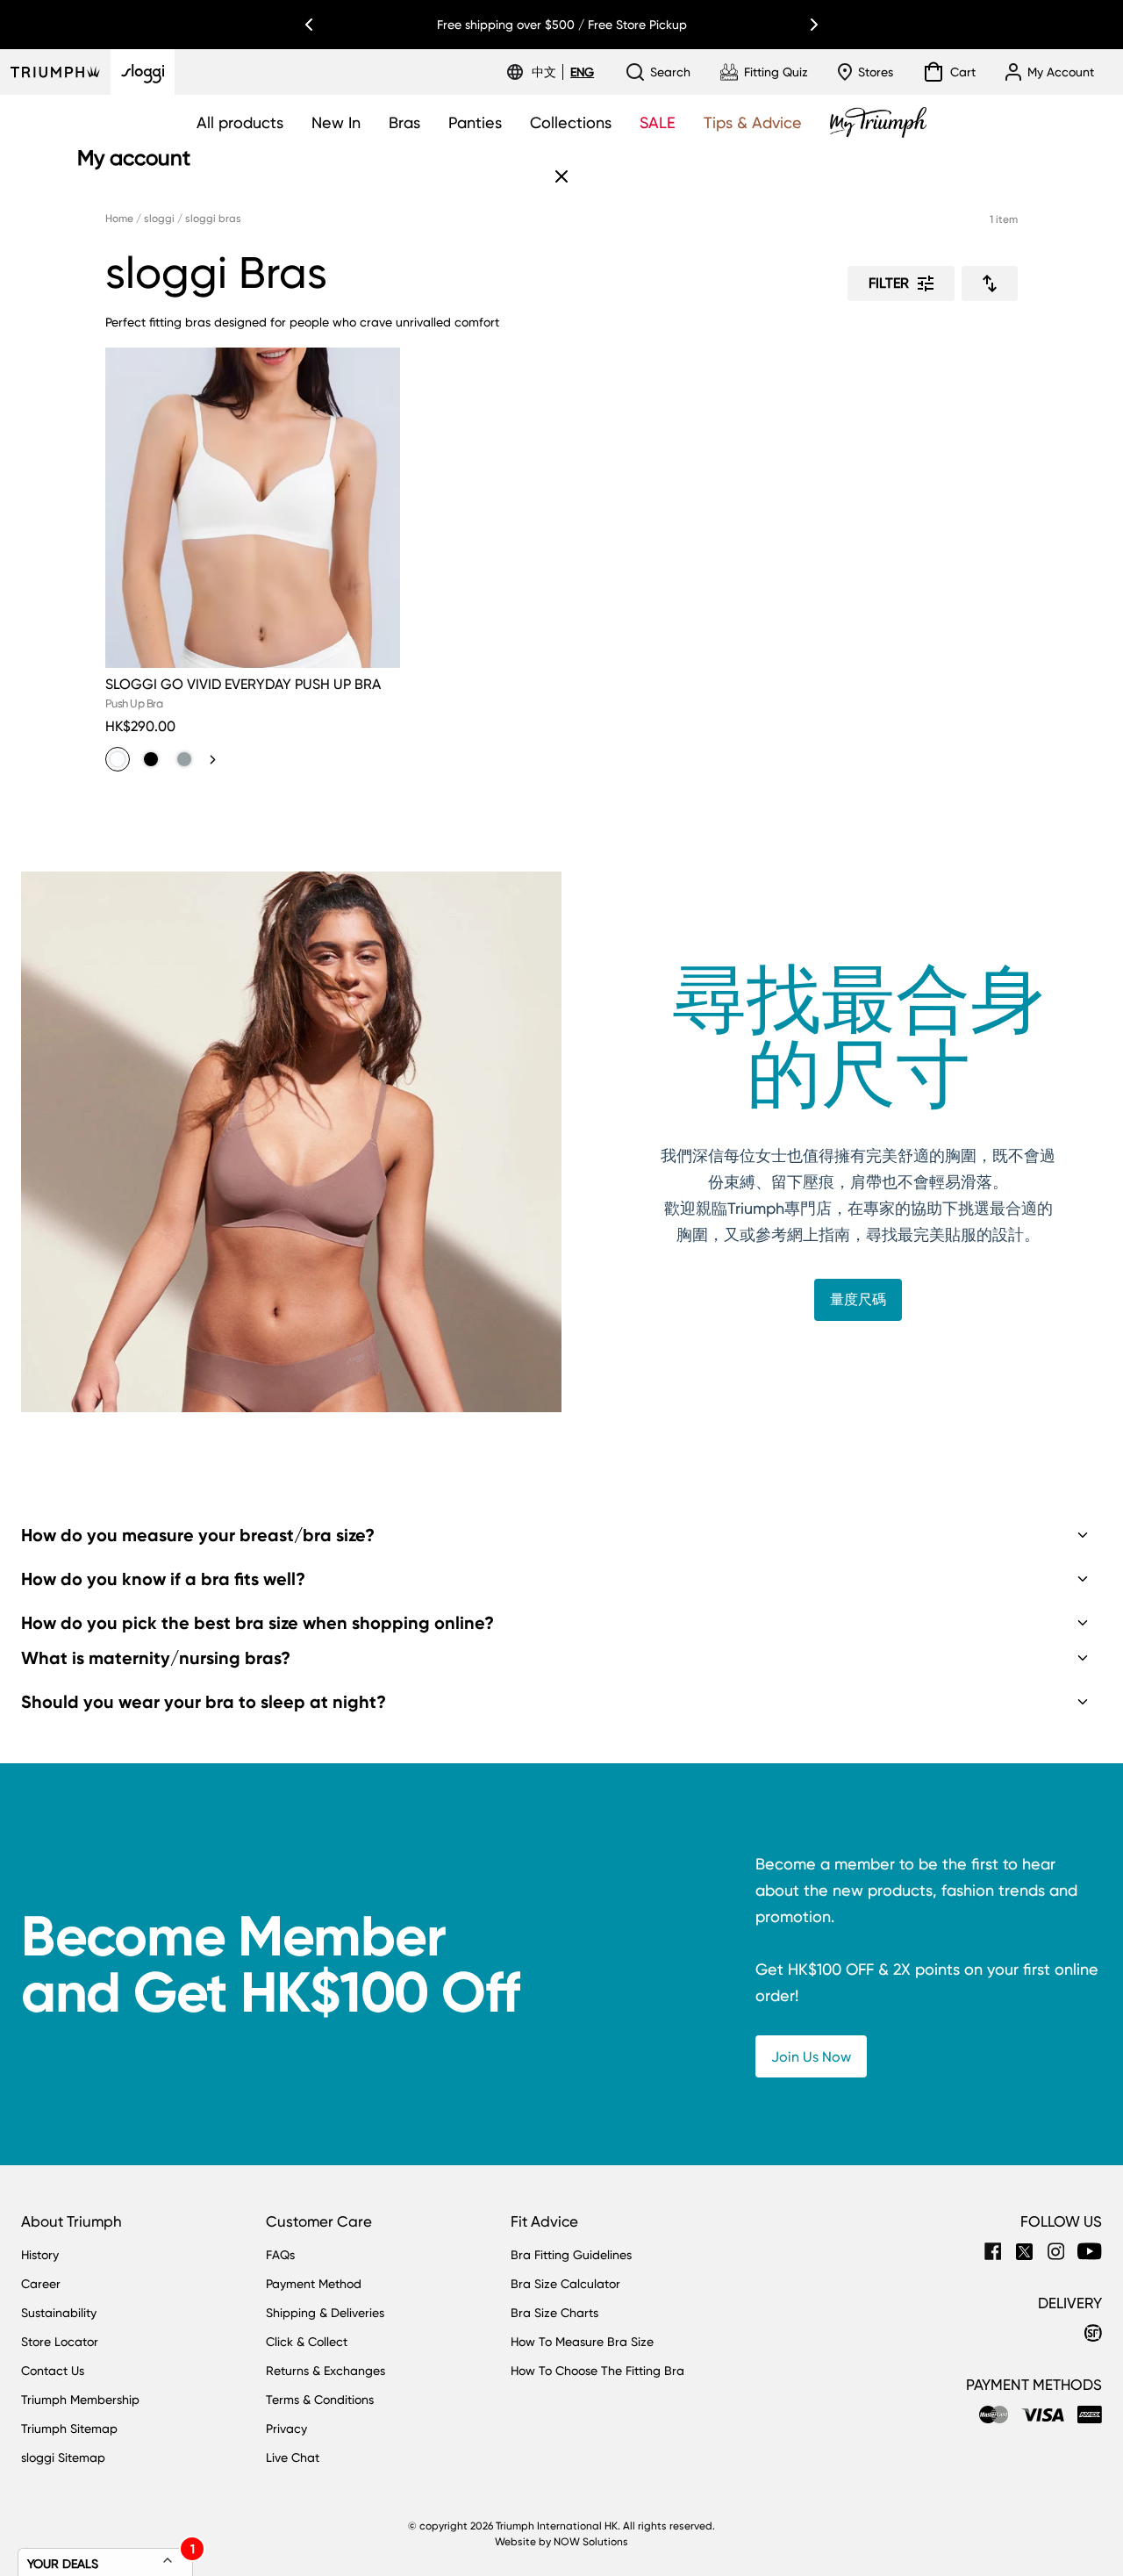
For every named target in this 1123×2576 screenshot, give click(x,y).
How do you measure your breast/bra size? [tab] (198, 1535)
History (40, 2255)
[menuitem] (547, 72)
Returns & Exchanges (325, 2371)
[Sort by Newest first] (990, 283)
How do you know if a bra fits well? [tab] (163, 1579)
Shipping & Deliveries (325, 2313)
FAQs (280, 2255)
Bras (404, 122)
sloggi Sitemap (63, 2458)
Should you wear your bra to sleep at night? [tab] (204, 1702)
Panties (475, 122)
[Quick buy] (376, 671)
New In (336, 122)
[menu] (563, 72)
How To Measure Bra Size (582, 2342)
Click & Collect (307, 2342)
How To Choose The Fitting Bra (597, 2371)
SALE (658, 122)
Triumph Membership (80, 2400)
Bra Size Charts (554, 2313)
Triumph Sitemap (69, 2429)
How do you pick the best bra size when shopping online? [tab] (258, 1623)
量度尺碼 (858, 1299)
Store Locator (60, 2342)
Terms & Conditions (320, 2400)
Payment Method (314, 2284)
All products (240, 122)
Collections (571, 122)
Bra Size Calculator (565, 2284)
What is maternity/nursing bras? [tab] (156, 1658)
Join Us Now (811, 2057)
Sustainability (59, 2313)
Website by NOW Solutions (561, 2542)
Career (41, 2284)
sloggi (159, 219)
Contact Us (53, 2371)
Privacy (286, 2429)
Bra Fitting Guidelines (571, 2255)
